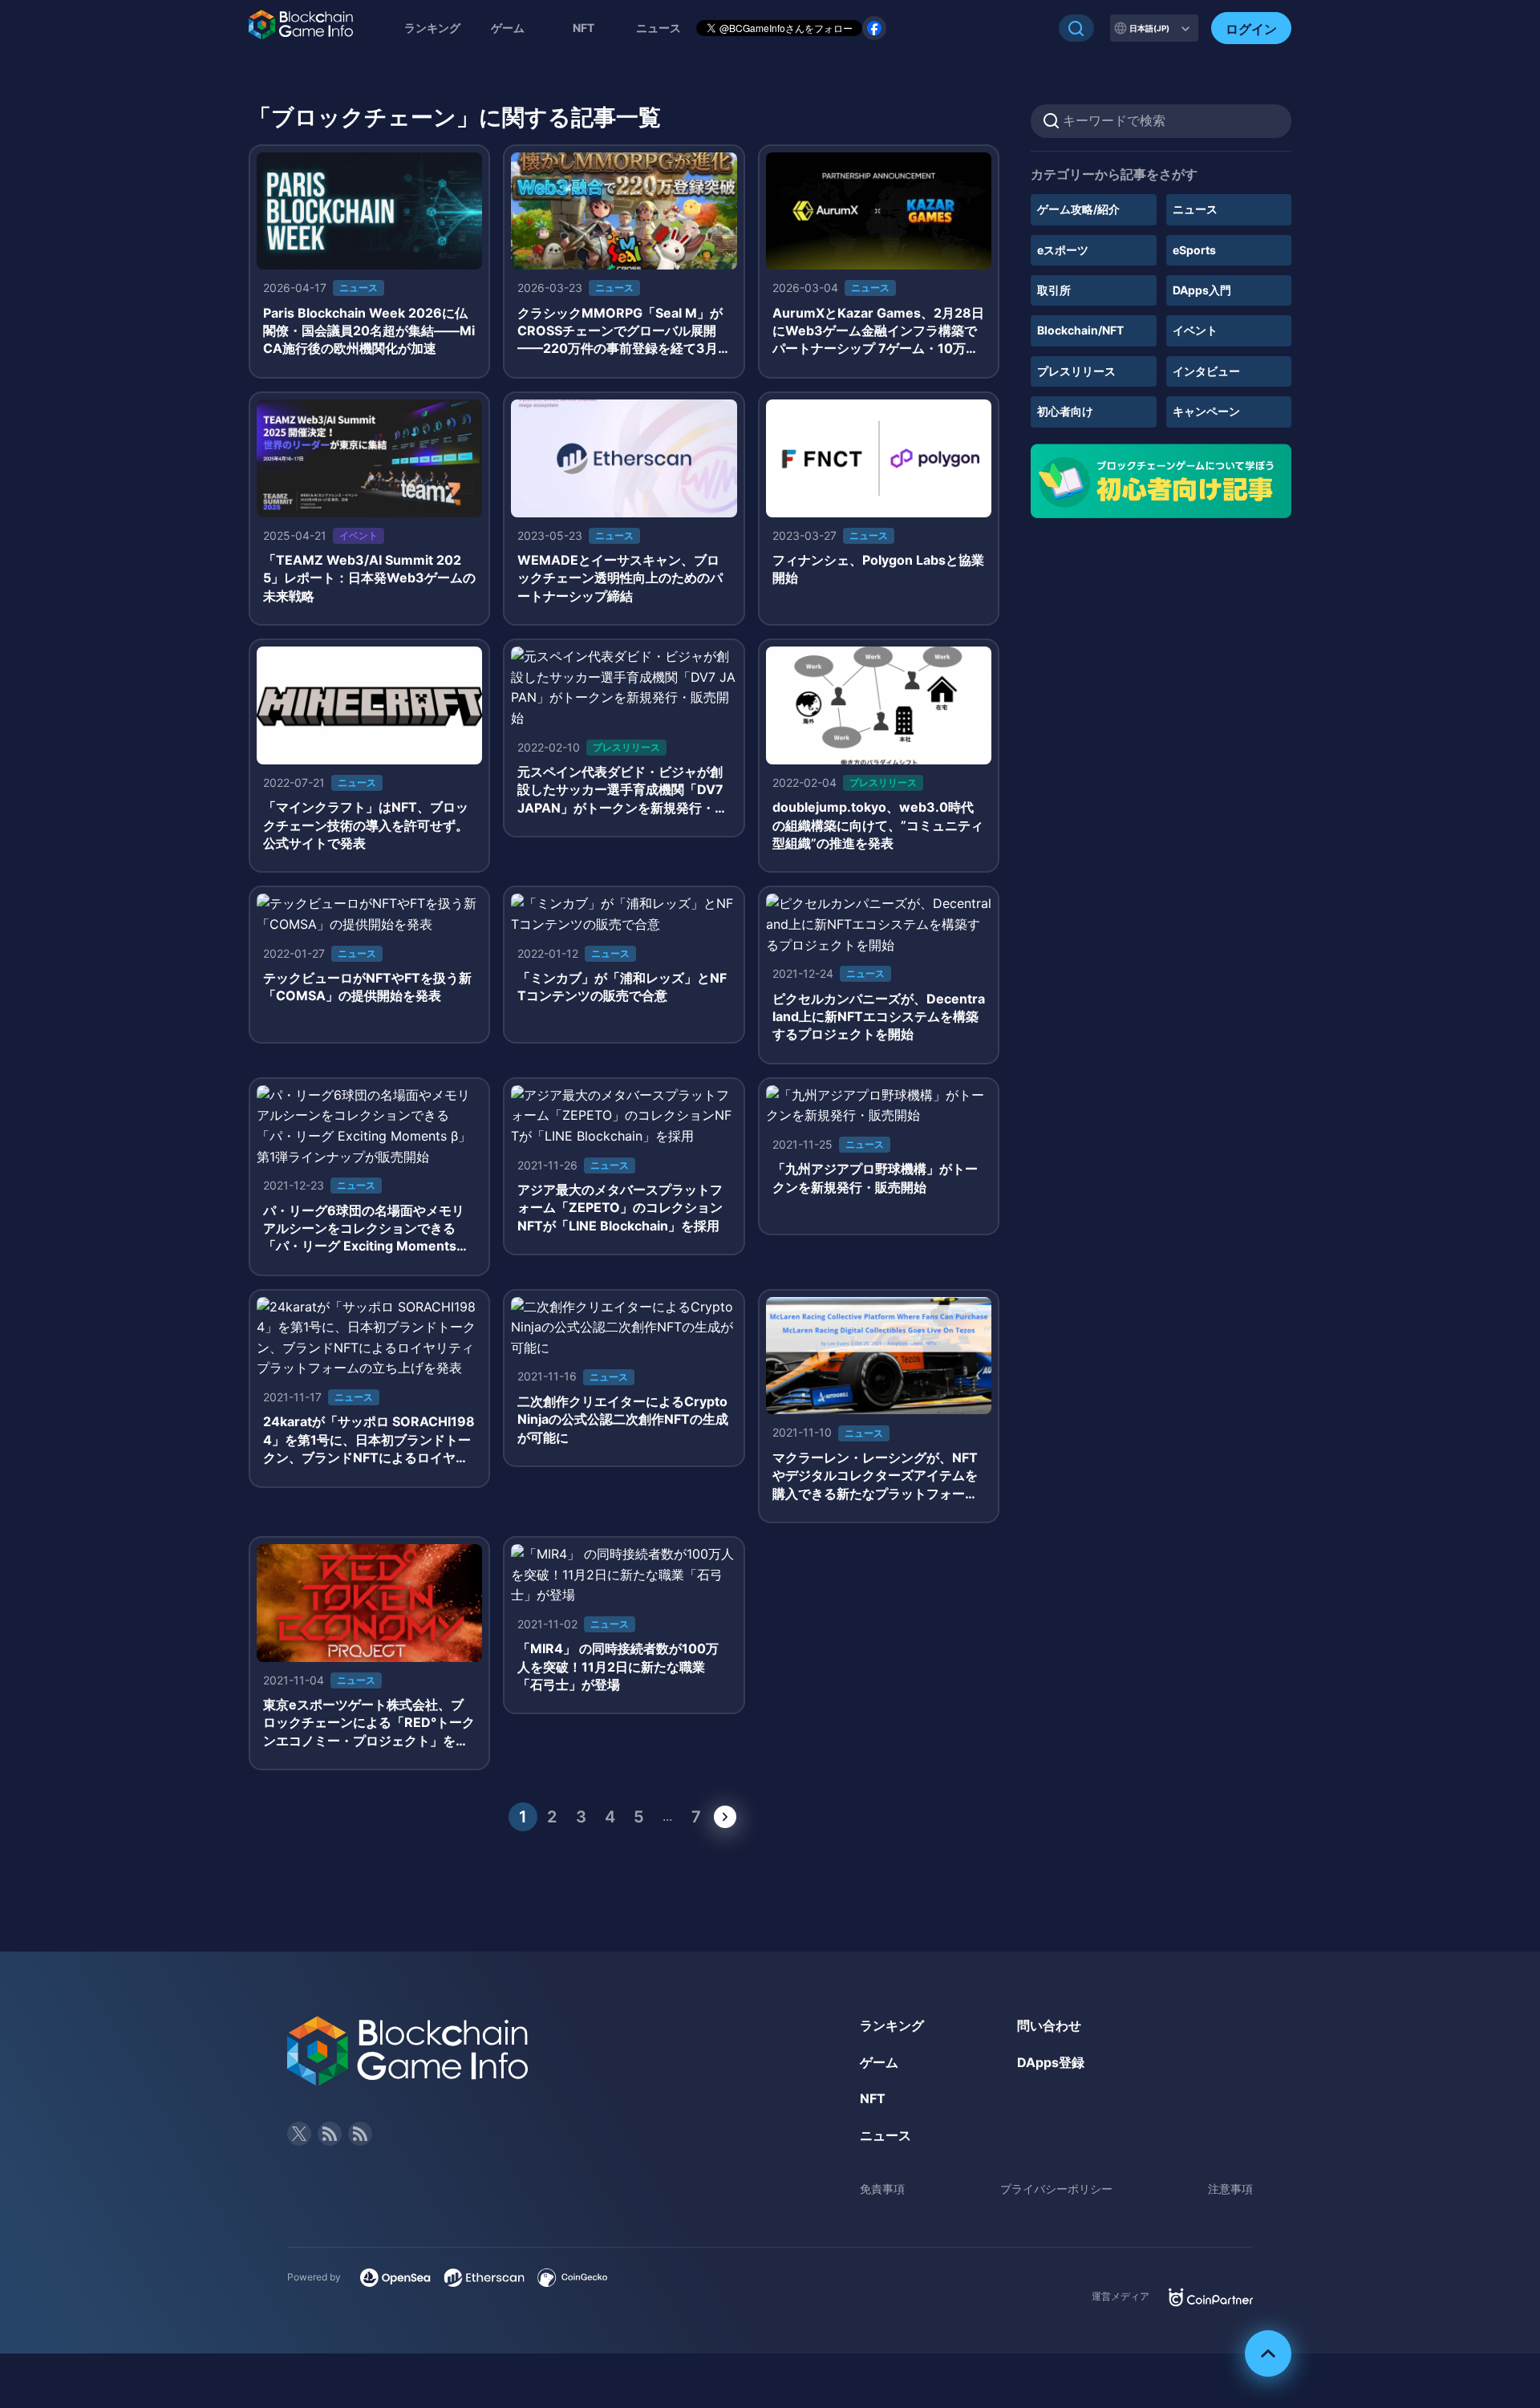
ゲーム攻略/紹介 (1078, 209)
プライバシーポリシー (1056, 2189)
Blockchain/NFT (1080, 330)
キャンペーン (1206, 411)
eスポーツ (1063, 250)
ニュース (1195, 209)
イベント (1195, 330)
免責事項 (882, 2189)
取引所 (1054, 290)
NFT (584, 28)
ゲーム (508, 28)
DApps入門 (1202, 290)
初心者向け (1065, 411)
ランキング (432, 28)
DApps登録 (1051, 2062)
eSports (1194, 250)
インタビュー (1206, 371)
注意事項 (1230, 2189)
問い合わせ (1049, 2025)
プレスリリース (1076, 371)
